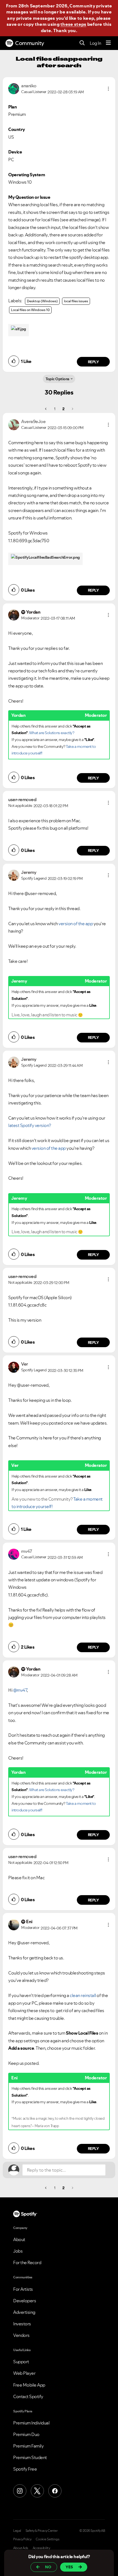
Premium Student (30, 2457)
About (19, 2239)
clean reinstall (83, 1995)
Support (21, 2362)
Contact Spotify (28, 2396)
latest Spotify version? (30, 1125)
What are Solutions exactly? (52, 733)
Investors (22, 2324)
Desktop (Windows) (42, 301)
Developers (25, 2301)
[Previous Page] (46, 409)
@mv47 (20, 1690)
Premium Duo (26, 2434)
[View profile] (14, 88)
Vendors (21, 2335)
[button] (108, 89)
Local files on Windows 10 (30, 310)
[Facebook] (55, 2491)
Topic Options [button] (57, 379)
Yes (69, 2567)
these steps (73, 24)
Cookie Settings (48, 2539)
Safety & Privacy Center (42, 2531)
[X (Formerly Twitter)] (37, 2491)
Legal (17, 2531)
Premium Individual (31, 2423)
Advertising (24, 2312)
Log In (95, 43)
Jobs (18, 2251)
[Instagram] (20, 2491)
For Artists (23, 2289)
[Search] (82, 43)
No (48, 2567)
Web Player (24, 2373)
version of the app (76, 924)
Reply (93, 362)
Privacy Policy (22, 2539)
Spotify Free (25, 2469)
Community (30, 43)
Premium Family (28, 2446)
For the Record (27, 2262)
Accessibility (41, 2548)
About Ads (21, 2548)
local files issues (76, 301)
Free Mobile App (29, 2385)
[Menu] (108, 43)
